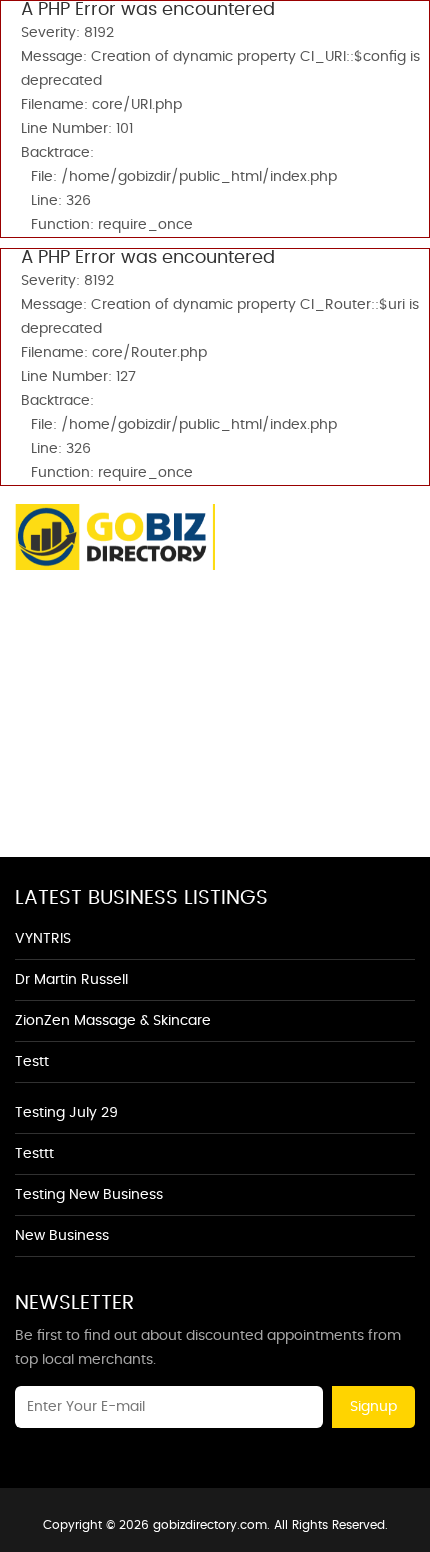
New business (62, 1236)
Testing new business (89, 1195)
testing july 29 (66, 1113)
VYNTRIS (43, 939)
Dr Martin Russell (71, 980)
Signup (373, 1407)
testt (32, 1062)
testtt (34, 1154)
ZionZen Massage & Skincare (113, 1021)
